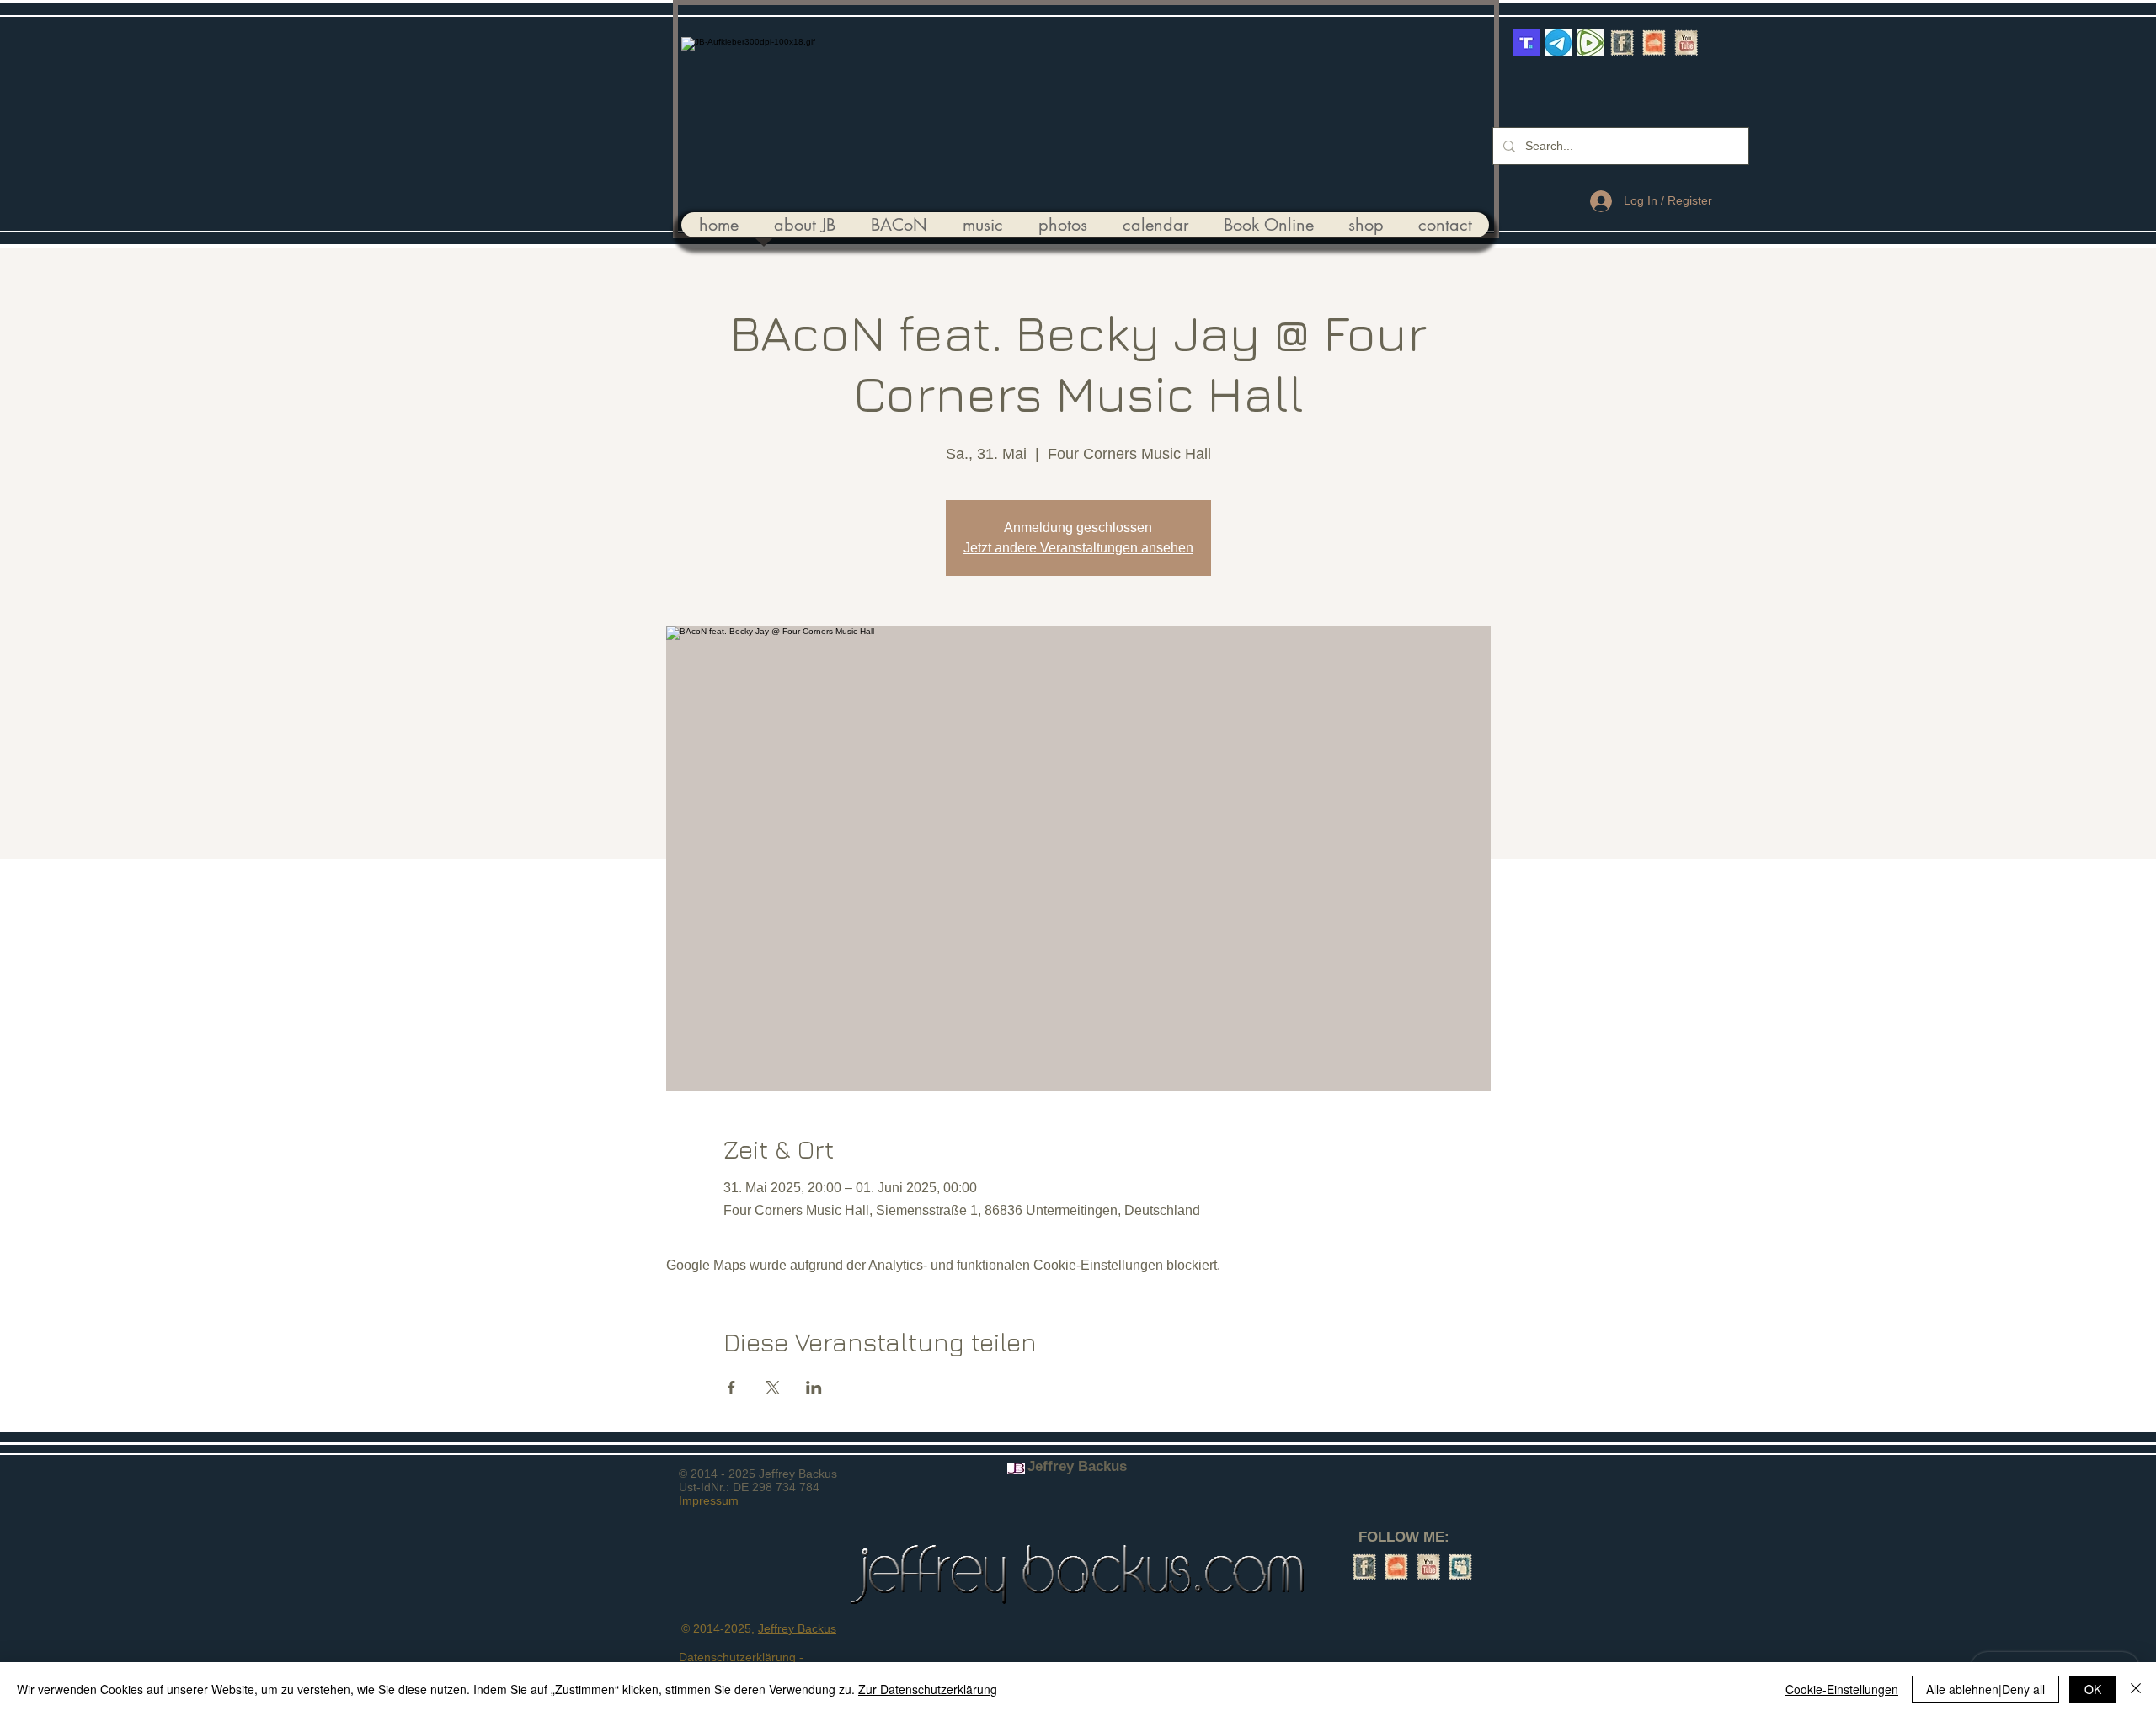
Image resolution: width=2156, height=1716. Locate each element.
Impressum (709, 1500)
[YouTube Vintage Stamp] (1686, 43)
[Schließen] (2136, 1689)
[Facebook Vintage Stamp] (1622, 43)
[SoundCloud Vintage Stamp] (1654, 43)
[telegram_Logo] (1558, 43)
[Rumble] (1590, 43)
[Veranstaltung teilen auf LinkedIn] (814, 1388)
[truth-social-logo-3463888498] (1526, 43)
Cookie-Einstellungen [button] (1842, 1689)
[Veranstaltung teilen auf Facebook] (731, 1388)
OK (2093, 1689)
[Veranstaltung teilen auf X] (773, 1388)
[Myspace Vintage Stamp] (1460, 1567)
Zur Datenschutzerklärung (928, 1689)
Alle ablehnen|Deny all (1985, 1689)
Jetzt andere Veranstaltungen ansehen (1078, 548)
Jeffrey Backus (797, 1628)
